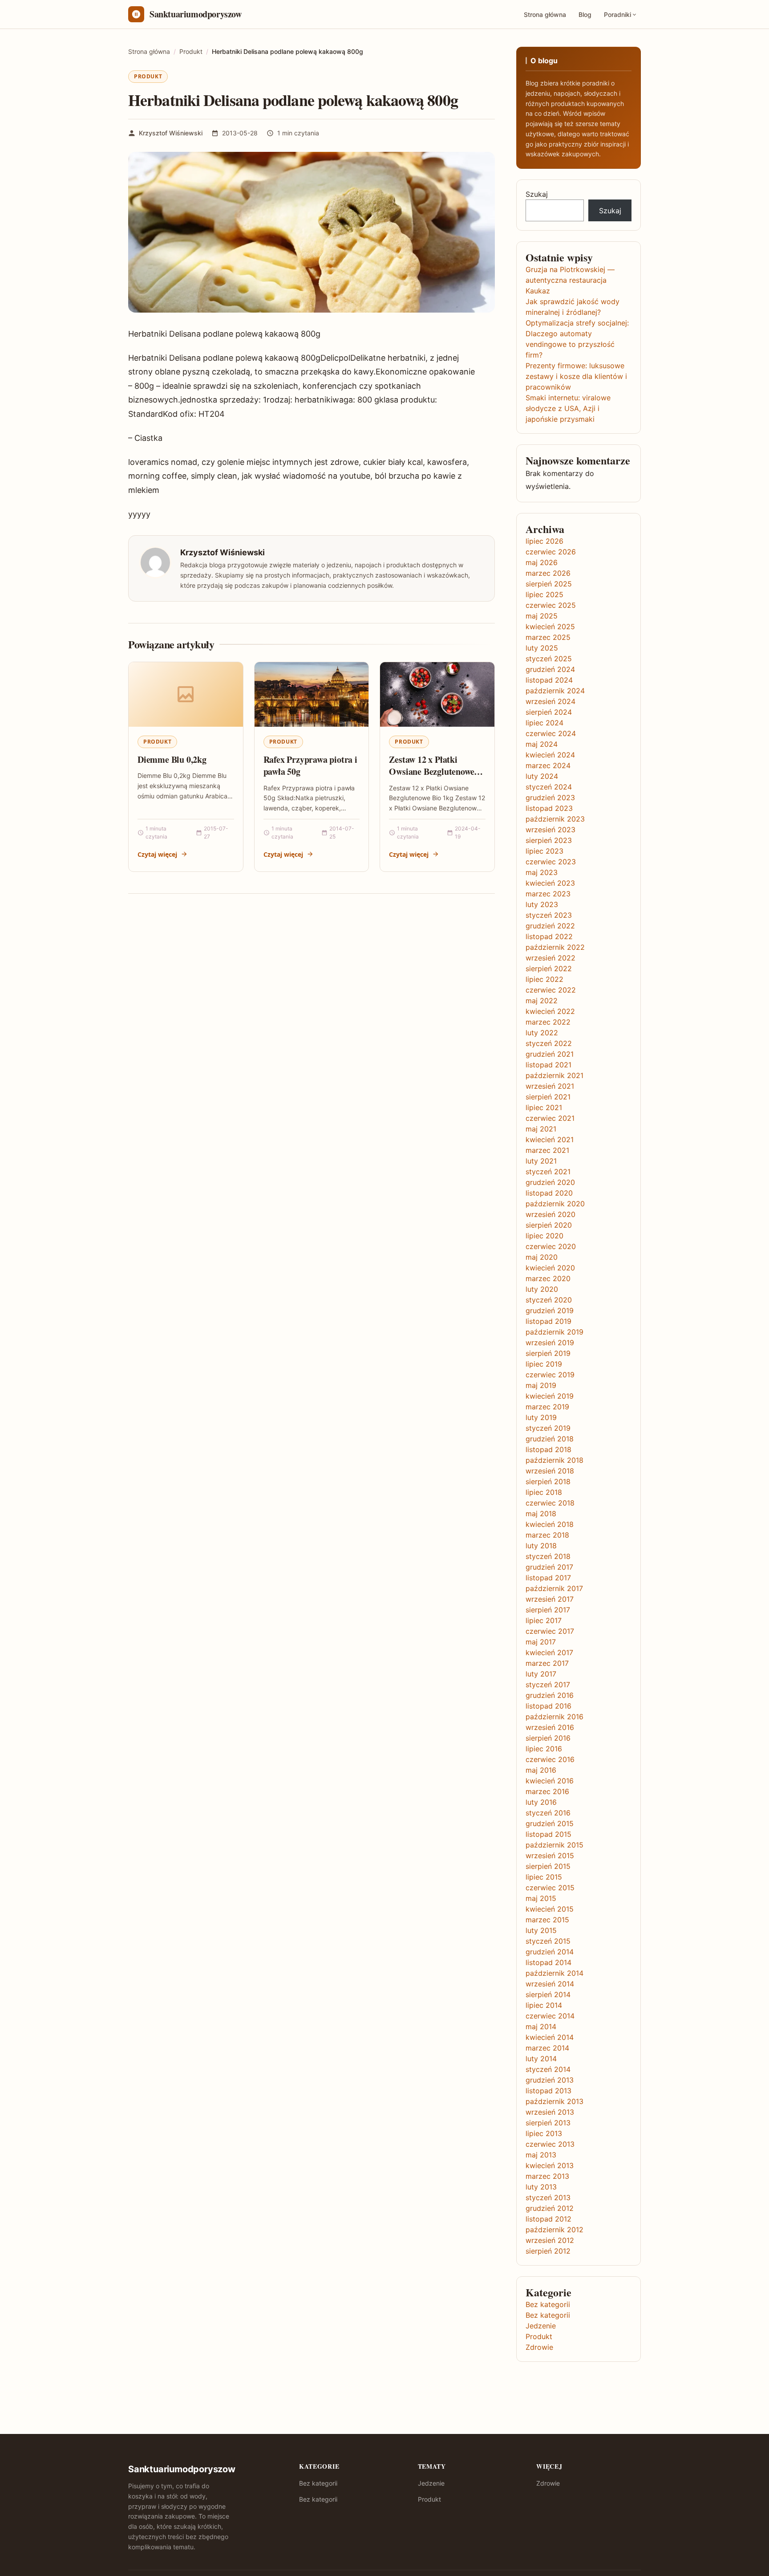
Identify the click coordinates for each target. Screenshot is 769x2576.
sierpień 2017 (548, 1610)
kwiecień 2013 (550, 2165)
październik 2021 (554, 1075)
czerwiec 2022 (551, 990)
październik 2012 (554, 2230)
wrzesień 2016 (550, 1727)
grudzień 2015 (550, 1823)
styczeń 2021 (548, 1172)
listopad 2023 (549, 808)
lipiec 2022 (544, 979)
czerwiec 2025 (551, 605)
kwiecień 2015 (550, 1909)
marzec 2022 (548, 1022)
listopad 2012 (548, 2219)
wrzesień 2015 (550, 1856)
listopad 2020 (549, 1193)
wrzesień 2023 (550, 830)
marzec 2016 (547, 1791)
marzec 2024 (548, 765)
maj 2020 (542, 1257)
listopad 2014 (548, 1962)
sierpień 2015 (548, 1866)
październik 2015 (554, 1845)
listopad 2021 (548, 1065)
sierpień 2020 (549, 1225)
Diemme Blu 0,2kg (172, 759)
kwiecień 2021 (550, 1139)
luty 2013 (541, 2187)
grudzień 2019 (550, 1310)
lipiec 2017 (544, 1620)
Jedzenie (541, 2326)
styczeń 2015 (548, 1941)
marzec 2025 (548, 637)
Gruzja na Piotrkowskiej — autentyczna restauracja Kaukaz (570, 280)
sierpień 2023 (549, 840)
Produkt (148, 76)
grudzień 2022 (550, 926)
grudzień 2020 (550, 1182)
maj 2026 (542, 562)
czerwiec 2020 (551, 1246)
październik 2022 (555, 947)
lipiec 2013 (544, 2133)
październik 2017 (554, 1588)
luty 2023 (542, 904)
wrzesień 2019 (550, 1343)
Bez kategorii (548, 2304)
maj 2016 (541, 1770)
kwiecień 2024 (550, 755)
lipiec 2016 (544, 1749)
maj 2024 (542, 744)
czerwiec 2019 (550, 1375)
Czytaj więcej (157, 854)
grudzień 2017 (549, 1567)
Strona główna (545, 14)
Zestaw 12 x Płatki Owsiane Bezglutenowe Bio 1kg (431, 772)
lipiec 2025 (544, 594)
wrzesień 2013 (550, 2112)
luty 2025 (542, 648)
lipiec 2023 (544, 851)
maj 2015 (541, 1898)
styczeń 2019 (548, 1428)
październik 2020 (555, 1204)
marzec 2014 (547, 2048)
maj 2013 (541, 2155)
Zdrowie (539, 2347)
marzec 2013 (547, 2176)
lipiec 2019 (544, 1364)
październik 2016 (554, 1717)
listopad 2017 (548, 1578)
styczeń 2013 (548, 2198)
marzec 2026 (548, 573)
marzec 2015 (547, 1920)
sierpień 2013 (548, 2123)
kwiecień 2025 (550, 627)
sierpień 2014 (548, 1994)
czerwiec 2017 (550, 1631)
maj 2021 (541, 1129)
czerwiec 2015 (550, 1888)
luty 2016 (541, 1802)
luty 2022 (542, 1033)
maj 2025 (542, 616)
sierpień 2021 (548, 1097)
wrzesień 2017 (550, 1599)
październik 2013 (554, 2101)
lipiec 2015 (544, 1877)
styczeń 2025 (549, 659)
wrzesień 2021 (550, 1086)
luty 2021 (541, 1161)
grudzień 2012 (550, 2208)
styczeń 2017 (548, 1685)
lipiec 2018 (544, 1492)
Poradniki (617, 14)
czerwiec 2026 (551, 552)
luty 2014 (541, 2059)
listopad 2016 (548, 1706)
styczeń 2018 (548, 1556)
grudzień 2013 (550, 2080)
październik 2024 (555, 691)
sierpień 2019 (548, 1353)
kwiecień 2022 (550, 1011)
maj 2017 (541, 1642)
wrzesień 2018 (550, 1471)
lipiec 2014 (544, 2005)
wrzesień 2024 (550, 701)
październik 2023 (555, 819)
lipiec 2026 (544, 541)
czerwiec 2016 (550, 1759)
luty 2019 (541, 1417)
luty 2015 (541, 1930)
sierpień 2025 (549, 584)
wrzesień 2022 (550, 958)
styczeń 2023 (549, 915)
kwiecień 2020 (550, 1268)
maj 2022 (542, 1001)
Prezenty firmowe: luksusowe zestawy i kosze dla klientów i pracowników (576, 376)
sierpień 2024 (549, 712)
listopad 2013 (548, 2091)
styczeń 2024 (549, 787)
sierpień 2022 (549, 969)
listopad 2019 (548, 1321)
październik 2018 (554, 1460)
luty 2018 (541, 1546)
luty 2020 (542, 1289)
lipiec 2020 (544, 1236)
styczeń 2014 (548, 2069)
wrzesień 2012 (550, 2240)
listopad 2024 (549, 680)
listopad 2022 (549, 936)
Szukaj (537, 194)
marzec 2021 (547, 1150)
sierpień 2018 (548, 1481)
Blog (585, 14)
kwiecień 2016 (550, 1781)
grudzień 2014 (550, 1952)
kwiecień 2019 (550, 1396)
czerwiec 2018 (550, 1503)
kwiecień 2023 (550, 883)
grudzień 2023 (550, 798)
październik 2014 (554, 1973)
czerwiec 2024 (551, 733)
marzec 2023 (548, 894)
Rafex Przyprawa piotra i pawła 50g (310, 766)
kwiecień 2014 (550, 2037)
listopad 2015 (548, 1834)
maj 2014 (541, 2027)
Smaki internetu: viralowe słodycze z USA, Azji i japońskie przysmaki (568, 408)
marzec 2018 (547, 1535)
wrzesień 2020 (550, 1214)
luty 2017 (541, 1674)
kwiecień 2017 (549, 1652)
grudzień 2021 (550, 1054)
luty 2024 (542, 776)
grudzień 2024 (550, 669)
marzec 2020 (548, 1278)
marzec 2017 (547, 1663)
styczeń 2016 (548, 1813)
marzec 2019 (547, 1407)
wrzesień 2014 (550, 1984)
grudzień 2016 (550, 1695)
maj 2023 (542, 872)
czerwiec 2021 (550, 1118)
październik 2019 (554, 1332)
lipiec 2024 (544, 723)
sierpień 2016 (548, 1738)
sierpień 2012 (548, 2251)
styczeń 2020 (549, 1300)
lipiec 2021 (544, 1107)
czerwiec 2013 (550, 2144)
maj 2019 (541, 1385)
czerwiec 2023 (551, 862)
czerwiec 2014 (550, 2016)
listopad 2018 (548, 1449)
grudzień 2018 (550, 1439)
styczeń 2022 (549, 1043)
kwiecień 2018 (550, 1524)
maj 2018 (541, 1514)
